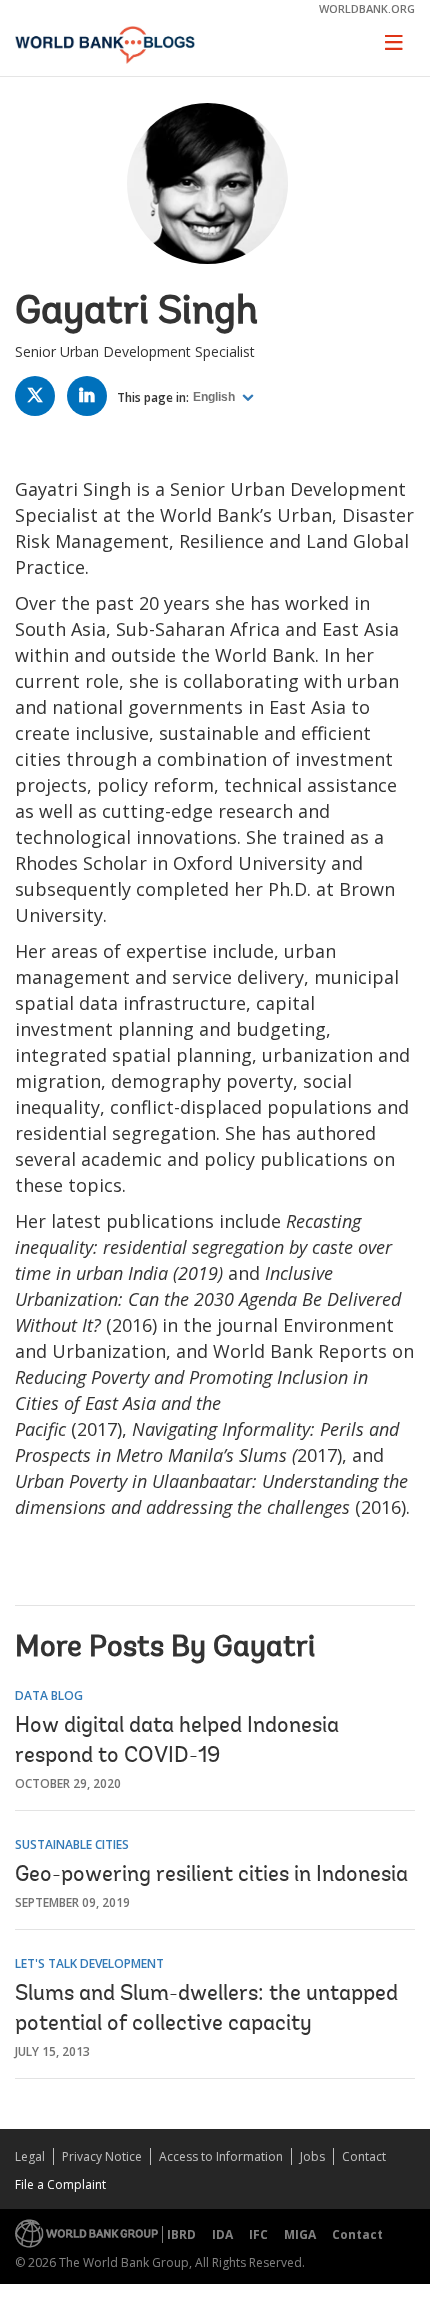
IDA (222, 2234)
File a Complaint (60, 2184)
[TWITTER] (40, 399)
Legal (30, 2156)
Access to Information (221, 2156)
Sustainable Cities (72, 1844)
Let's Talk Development (89, 1963)
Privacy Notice (102, 2156)
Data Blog (49, 1695)
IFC (258, 2234)
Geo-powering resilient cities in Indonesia (211, 1876)
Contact (364, 2156)
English (215, 397)
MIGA (300, 2234)
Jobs (312, 2156)
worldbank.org (367, 8)
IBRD (181, 2234)
